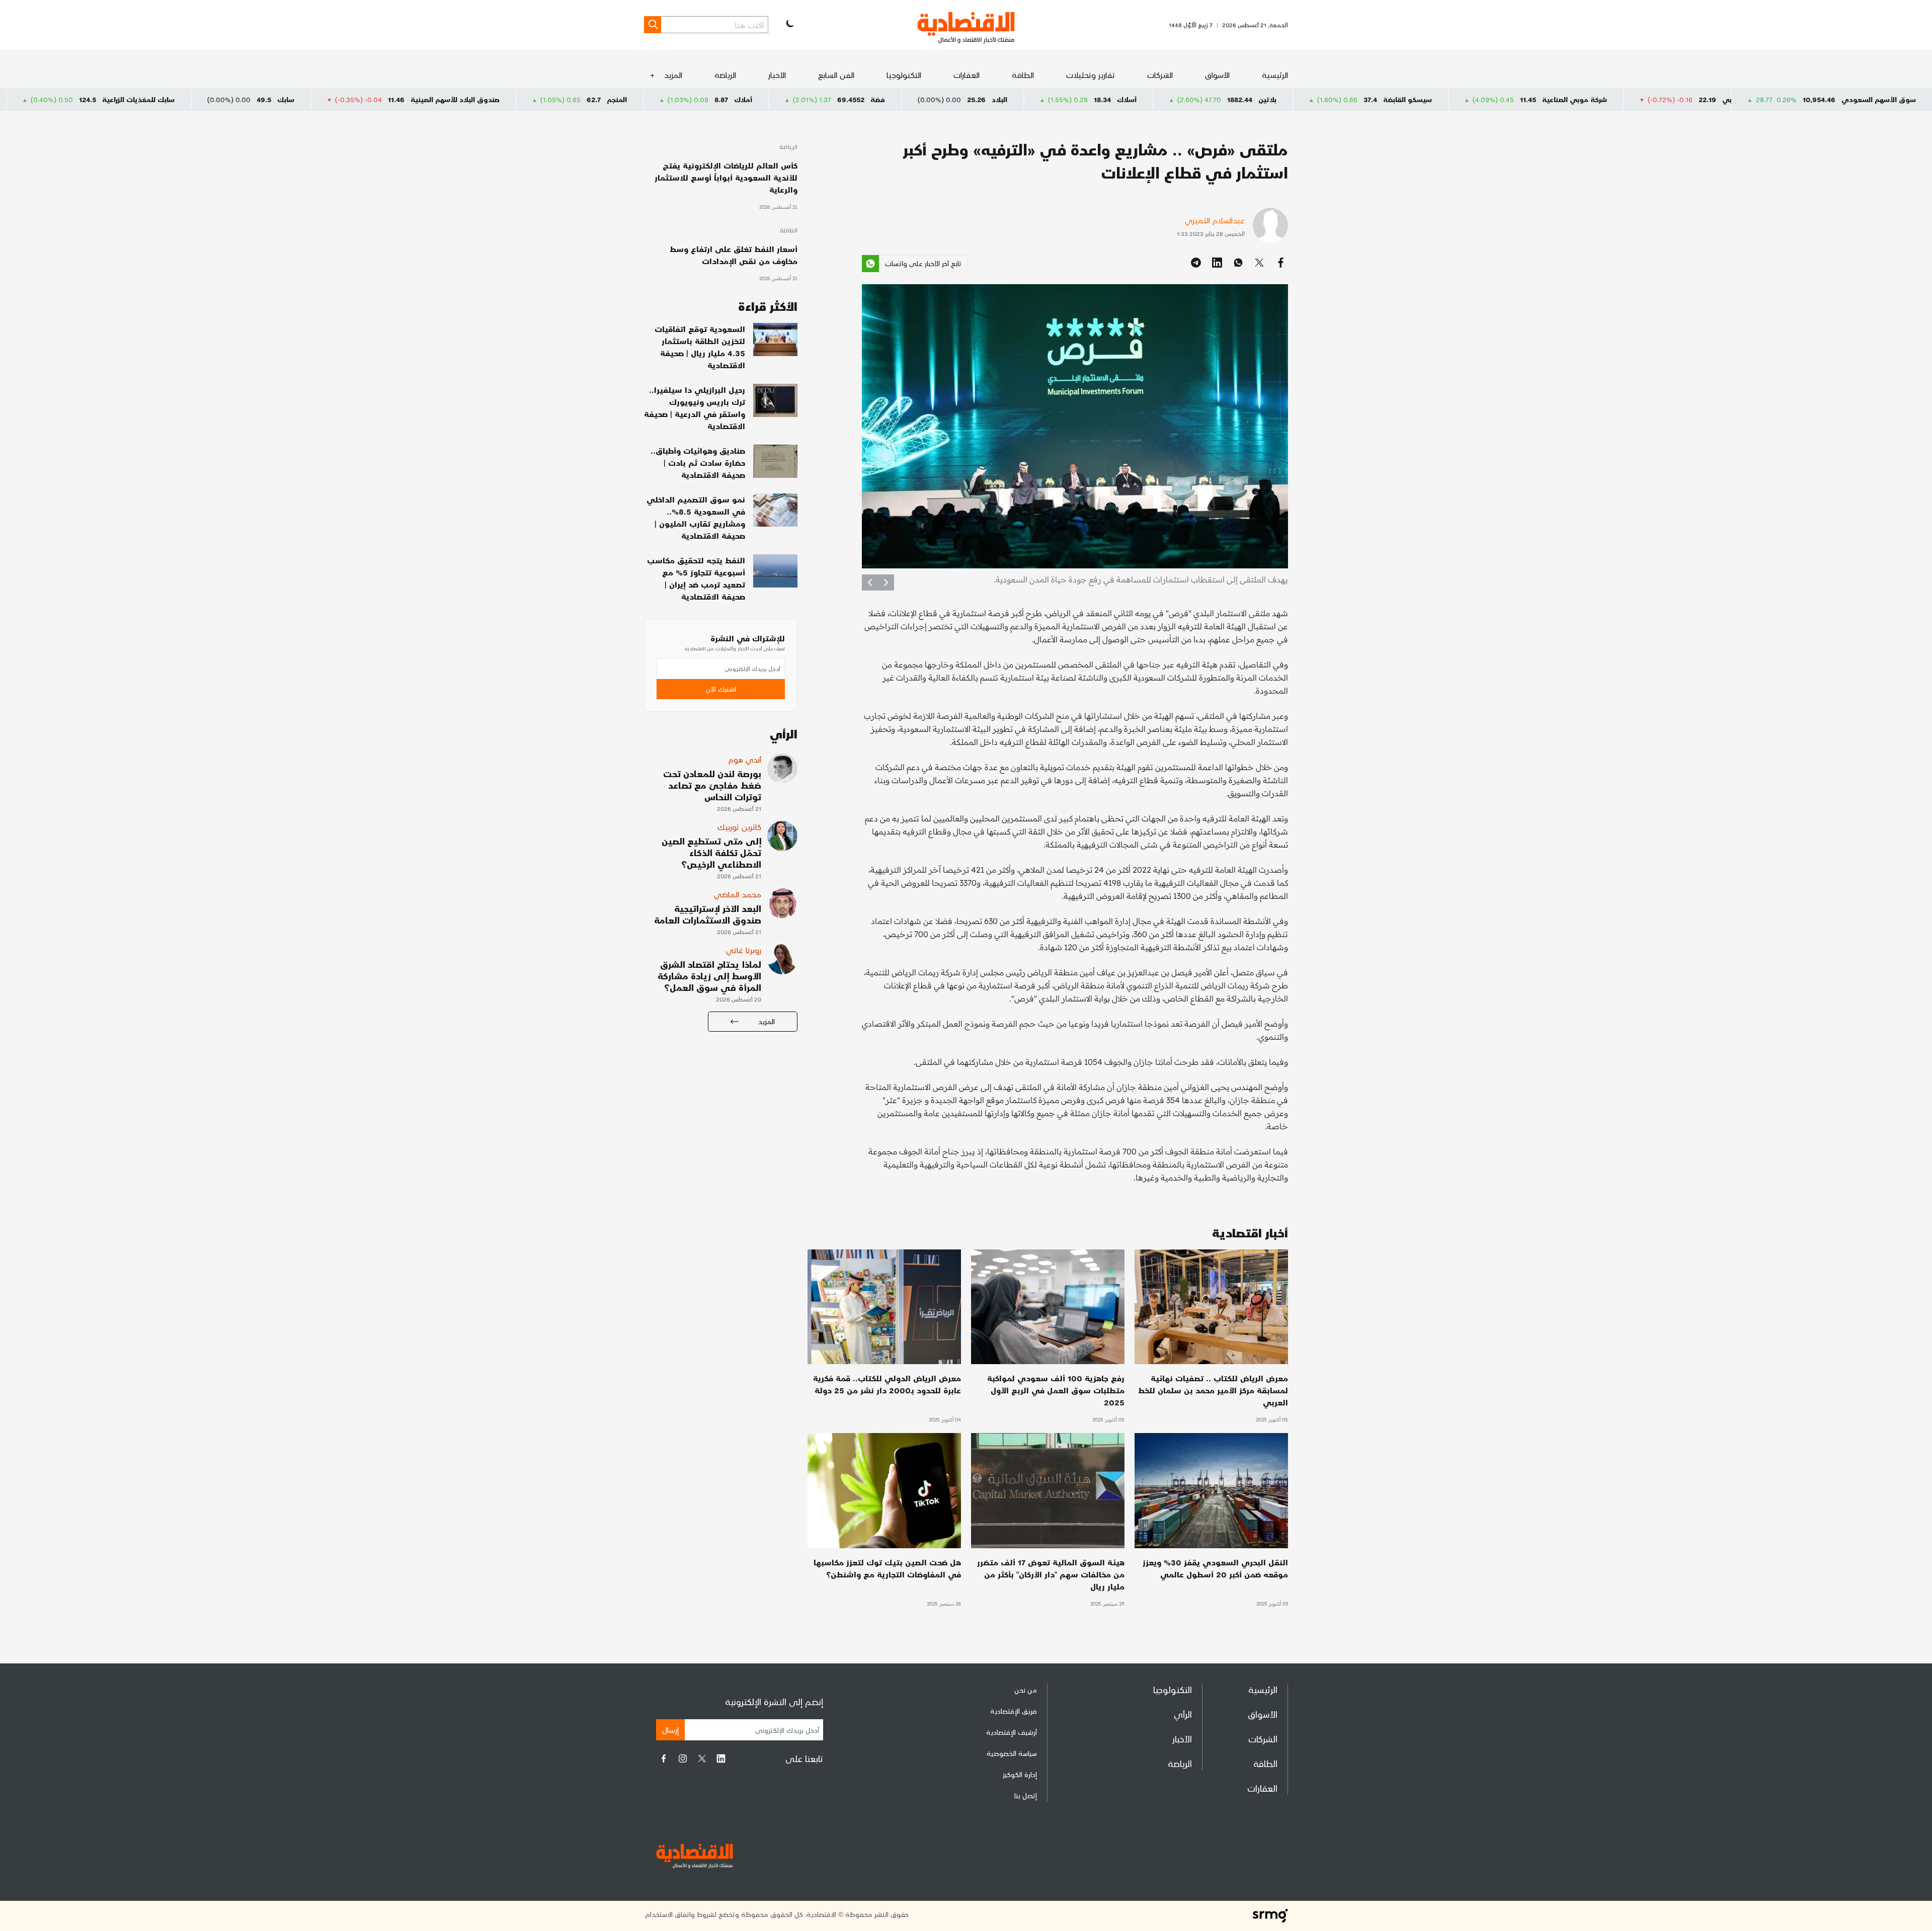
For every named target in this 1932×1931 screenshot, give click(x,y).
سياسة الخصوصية (1012, 1753)
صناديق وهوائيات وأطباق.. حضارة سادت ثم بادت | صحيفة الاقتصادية (698, 463)
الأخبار (777, 75)
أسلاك (1350, 99)
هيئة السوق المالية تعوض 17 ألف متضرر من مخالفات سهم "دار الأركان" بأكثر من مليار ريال (1051, 1574)
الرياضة (725, 75)
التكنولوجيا (904, 75)
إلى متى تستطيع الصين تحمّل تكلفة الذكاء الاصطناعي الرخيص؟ (711, 852)
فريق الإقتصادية (1014, 1711)
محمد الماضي (738, 894)
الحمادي (200, 99)
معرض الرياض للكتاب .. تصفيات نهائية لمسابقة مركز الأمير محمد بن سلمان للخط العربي (1213, 1390)
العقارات (967, 75)
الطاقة (1023, 75)
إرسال (670, 1730)
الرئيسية (1275, 75)
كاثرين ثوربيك (739, 827)
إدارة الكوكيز (1020, 1774)
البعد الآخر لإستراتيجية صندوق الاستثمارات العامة (708, 914)
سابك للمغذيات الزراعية (361, 99)
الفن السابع (836, 75)
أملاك (966, 99)
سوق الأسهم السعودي (1879, 99)
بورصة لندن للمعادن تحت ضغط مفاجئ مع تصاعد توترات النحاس (712, 785)
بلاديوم (69, 99)
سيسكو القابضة (1630, 99)
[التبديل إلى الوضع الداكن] (789, 25)
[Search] (653, 25)
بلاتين (1490, 99)
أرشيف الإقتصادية (1012, 1732)
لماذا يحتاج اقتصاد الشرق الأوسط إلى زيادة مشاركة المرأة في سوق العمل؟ (709, 976)
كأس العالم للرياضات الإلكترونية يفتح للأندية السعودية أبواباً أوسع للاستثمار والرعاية (726, 177)
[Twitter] (702, 1758)
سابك (509, 99)
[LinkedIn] (721, 1758)
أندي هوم (745, 759)
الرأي (1183, 1714)
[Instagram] (683, 1758)
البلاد (1222, 99)
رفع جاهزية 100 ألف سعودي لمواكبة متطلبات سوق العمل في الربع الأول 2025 (1056, 1390)
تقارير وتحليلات (1091, 75)
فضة (1101, 99)
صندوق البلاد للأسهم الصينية (678, 99)
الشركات (1160, 75)
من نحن (1026, 1690)
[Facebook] (664, 1758)
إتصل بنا (1026, 1795)
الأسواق (1217, 75)
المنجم (840, 99)
